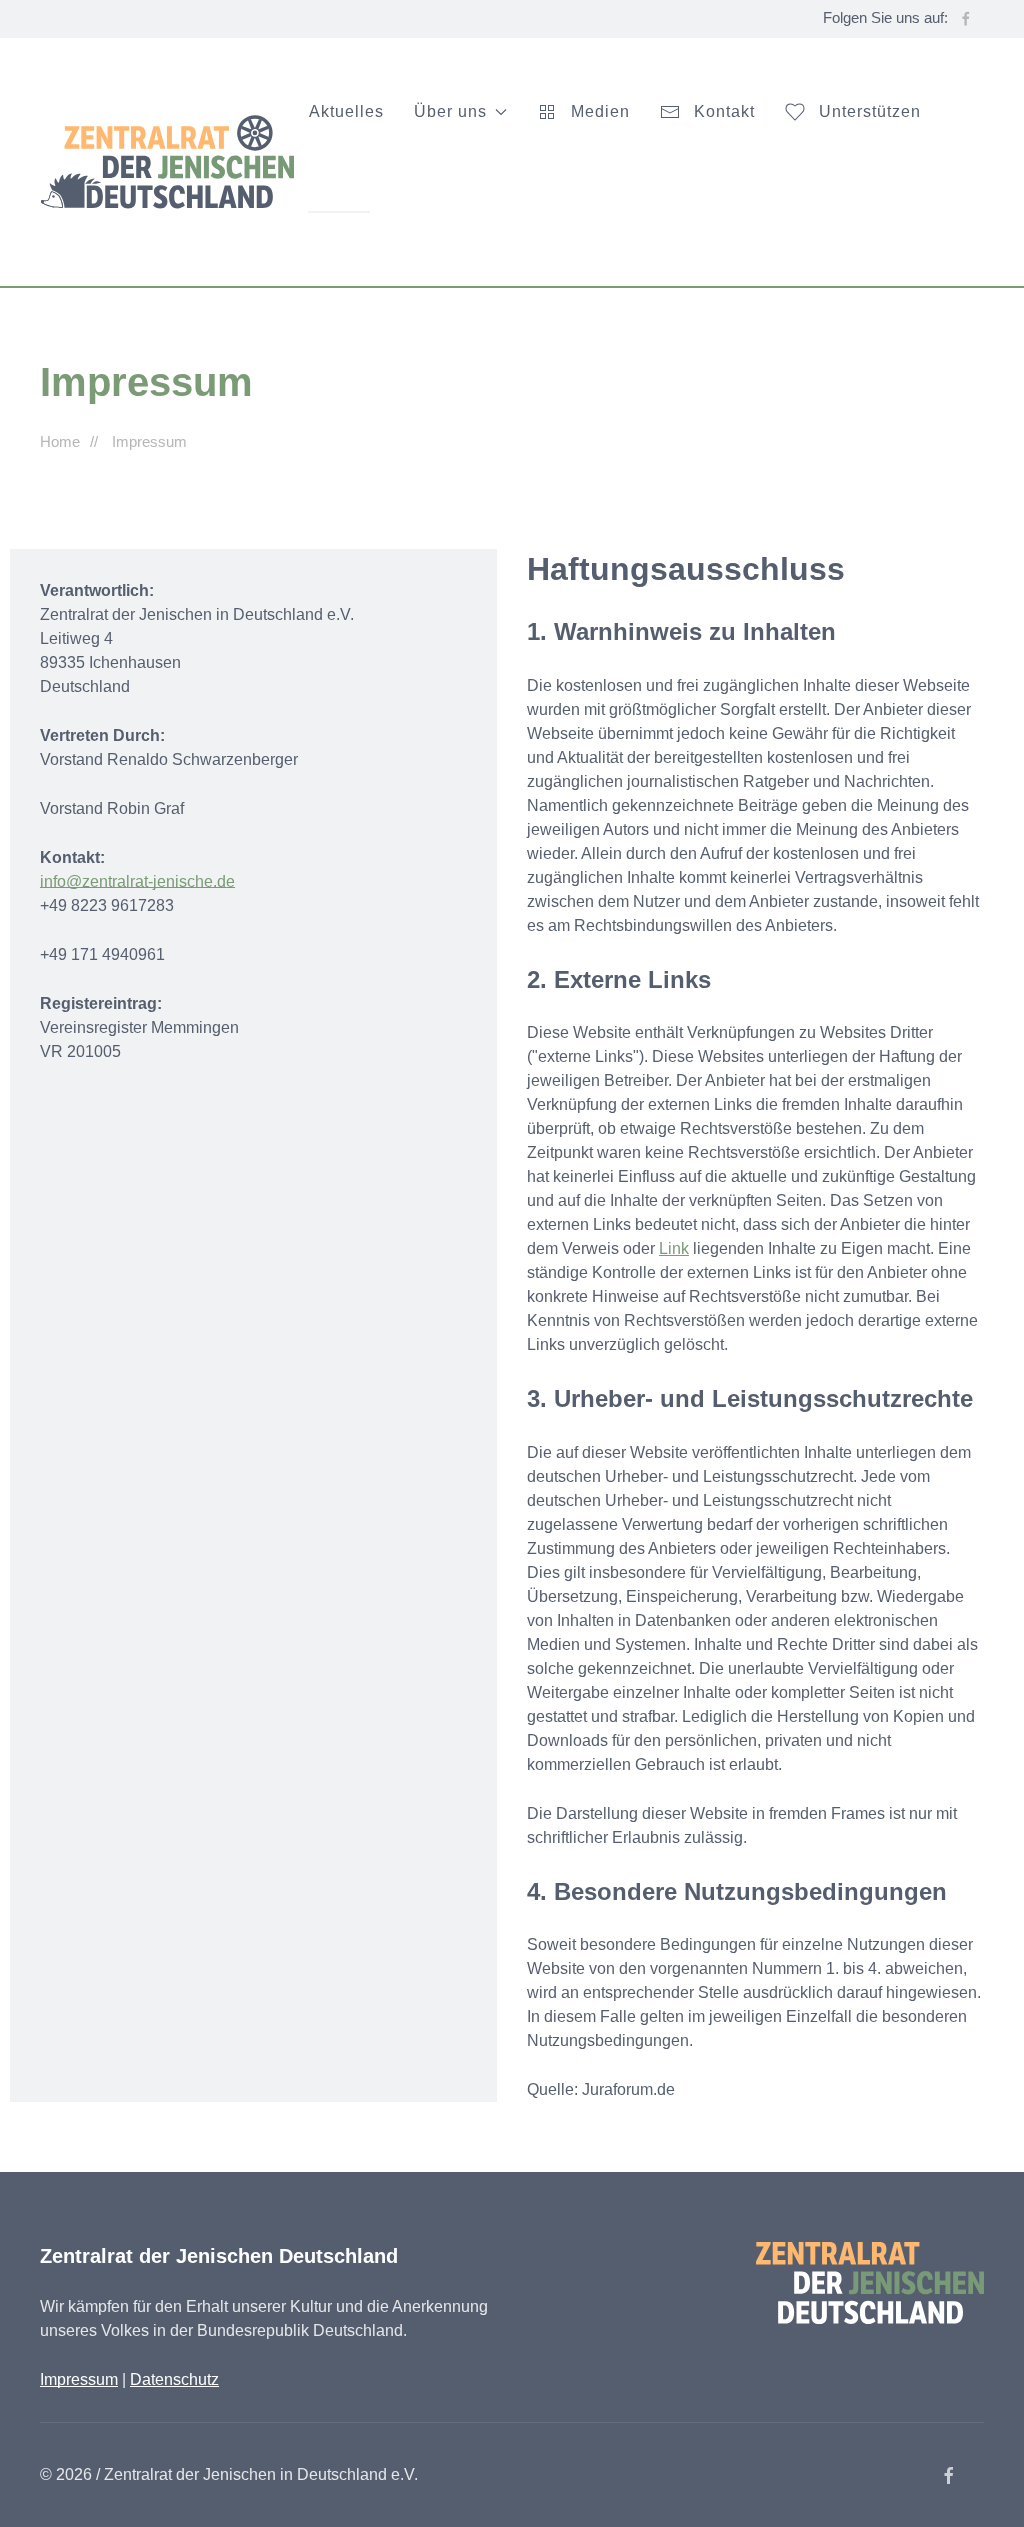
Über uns (450, 111)
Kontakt (724, 111)
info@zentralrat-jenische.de (137, 881)
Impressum (79, 2379)
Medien (600, 111)
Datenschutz (174, 2379)
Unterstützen (870, 111)
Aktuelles (346, 111)
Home (60, 441)
